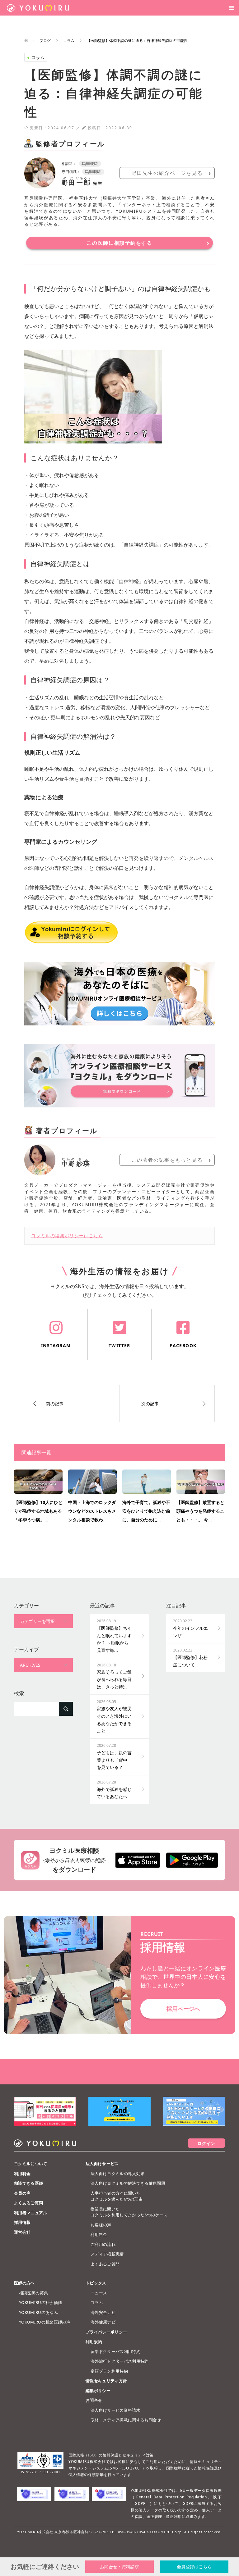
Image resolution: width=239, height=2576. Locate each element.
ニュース (99, 2293)
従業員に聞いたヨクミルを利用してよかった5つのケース (129, 2212)
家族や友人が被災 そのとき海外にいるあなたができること (116, 1716)
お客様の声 (101, 2225)
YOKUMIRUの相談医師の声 (45, 2322)
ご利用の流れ (103, 2244)
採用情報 (22, 2222)
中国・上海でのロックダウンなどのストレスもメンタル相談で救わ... (92, 1511)
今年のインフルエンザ (190, 1628)
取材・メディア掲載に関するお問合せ (126, 2420)
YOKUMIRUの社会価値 (40, 2302)
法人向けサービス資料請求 (115, 2410)
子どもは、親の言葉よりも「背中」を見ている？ (114, 1756)
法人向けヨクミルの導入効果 (117, 2174)
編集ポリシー (98, 2391)
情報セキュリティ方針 (106, 2381)
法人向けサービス (102, 2164)
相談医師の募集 (33, 2293)
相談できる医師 (28, 2183)
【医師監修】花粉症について (190, 1657)
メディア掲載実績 (107, 2254)
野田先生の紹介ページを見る (167, 173)
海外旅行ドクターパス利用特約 (120, 2361)
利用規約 (94, 2342)
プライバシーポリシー (106, 2332)
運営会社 (22, 2232)
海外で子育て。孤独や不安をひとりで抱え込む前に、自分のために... (146, 1511)
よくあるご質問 (28, 2203)
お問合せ (94, 2400)
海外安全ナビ (103, 2312)
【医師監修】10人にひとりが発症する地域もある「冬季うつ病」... (38, 1511)
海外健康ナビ (103, 2322)
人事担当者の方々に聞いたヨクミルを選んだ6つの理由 (117, 2196)
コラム (36, 57)
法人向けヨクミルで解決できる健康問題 (128, 2183)
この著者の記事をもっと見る (167, 1160)
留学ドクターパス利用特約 (115, 2351)
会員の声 (22, 2193)
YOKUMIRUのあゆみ (38, 2312)
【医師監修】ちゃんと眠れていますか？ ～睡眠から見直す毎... (114, 1636)
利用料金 (22, 2174)
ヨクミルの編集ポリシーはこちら (67, 1236)
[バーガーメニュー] (231, 8)
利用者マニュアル (31, 2213)
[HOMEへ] (26, 41)
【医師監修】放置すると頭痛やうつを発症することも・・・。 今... (200, 1511)
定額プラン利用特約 (109, 2371)
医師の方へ (24, 2283)
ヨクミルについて (31, 2164)
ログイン (206, 2143)
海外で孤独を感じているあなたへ (114, 1789)
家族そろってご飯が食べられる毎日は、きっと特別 (114, 1676)
